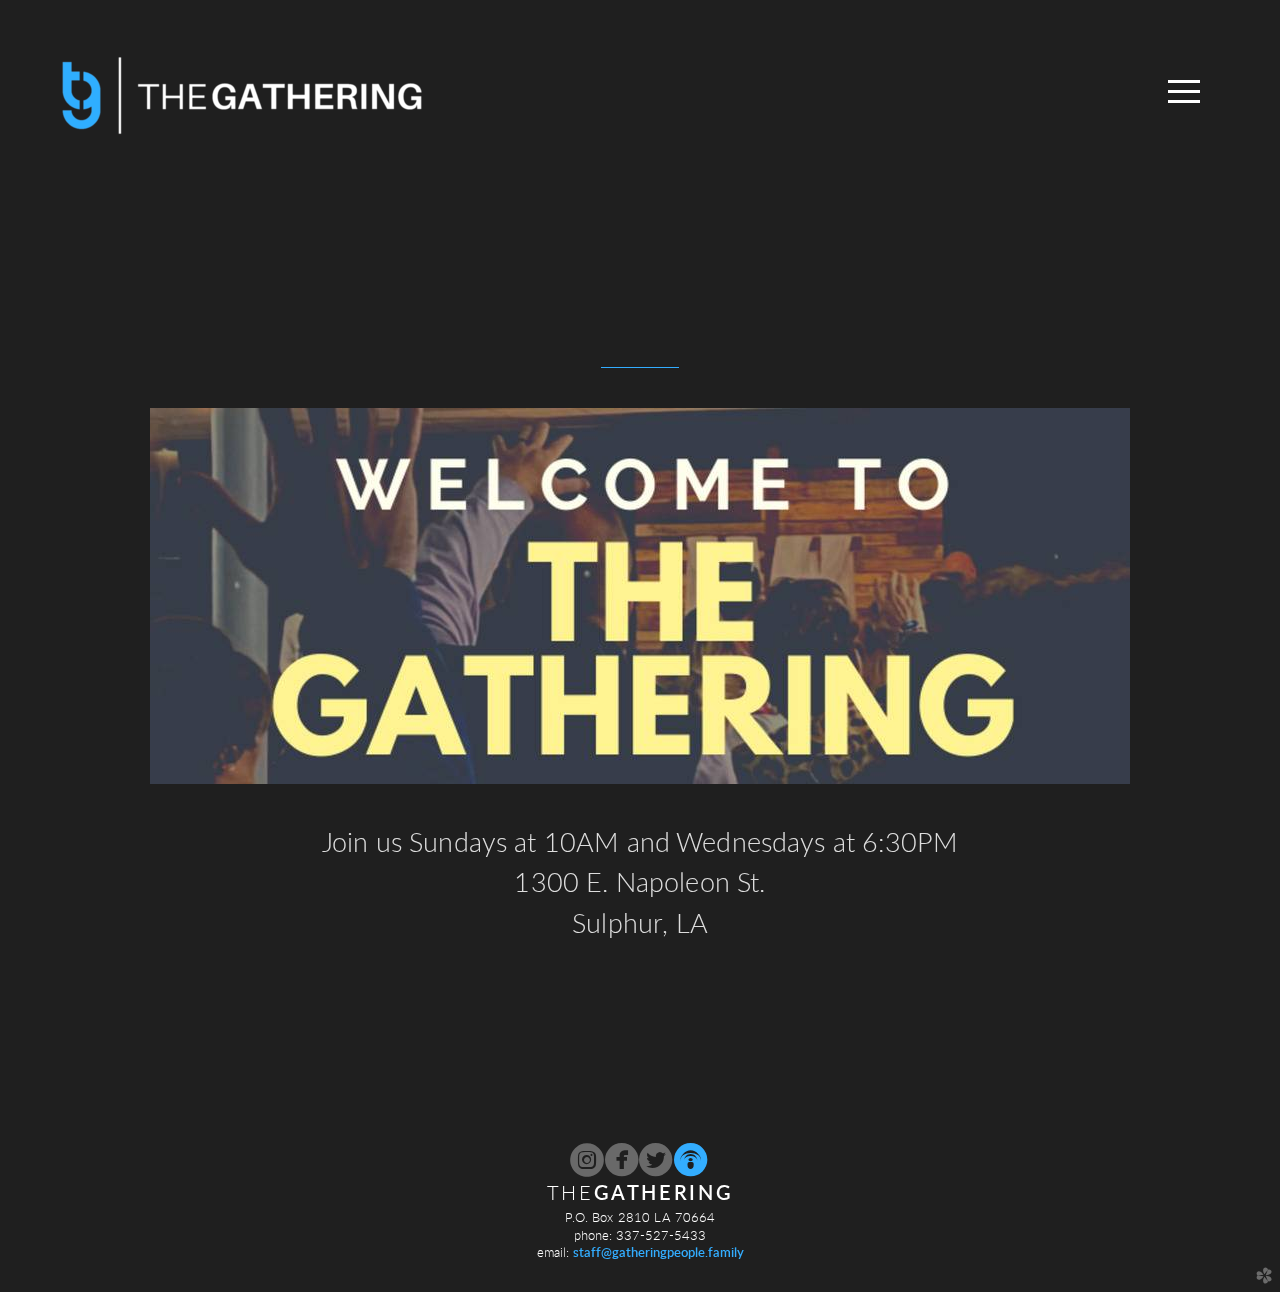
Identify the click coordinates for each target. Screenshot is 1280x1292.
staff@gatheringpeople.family (658, 1253)
